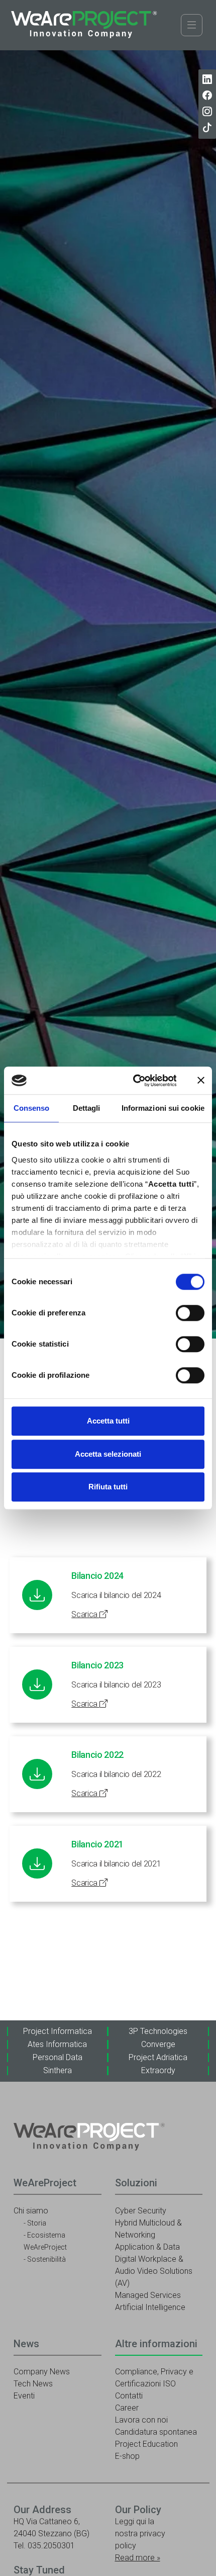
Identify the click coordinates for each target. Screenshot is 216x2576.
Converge (158, 2044)
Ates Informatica (57, 2044)
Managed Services (148, 2295)
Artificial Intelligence (150, 2307)
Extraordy (158, 2070)
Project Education (146, 2444)
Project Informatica (58, 2031)
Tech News (33, 2384)
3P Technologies (158, 2031)
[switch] (190, 1313)
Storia (37, 2223)
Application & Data (147, 2247)
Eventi (24, 2396)
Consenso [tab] (32, 1108)
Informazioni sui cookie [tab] (163, 1108)
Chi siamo (31, 2211)
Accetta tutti (108, 1421)
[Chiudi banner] (201, 1081)
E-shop (127, 2456)
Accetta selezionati (108, 1454)
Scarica (85, 1614)
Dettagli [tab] (87, 1108)
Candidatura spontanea (156, 2432)
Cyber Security (141, 2211)
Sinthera (58, 2070)
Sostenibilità (46, 2259)
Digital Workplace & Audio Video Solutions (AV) (154, 2271)
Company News (42, 2372)
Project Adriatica (158, 2057)
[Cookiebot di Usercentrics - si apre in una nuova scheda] (134, 1081)
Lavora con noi (141, 2420)
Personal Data (58, 2057)
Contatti (129, 2396)
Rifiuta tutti (108, 1487)
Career (127, 2408)
